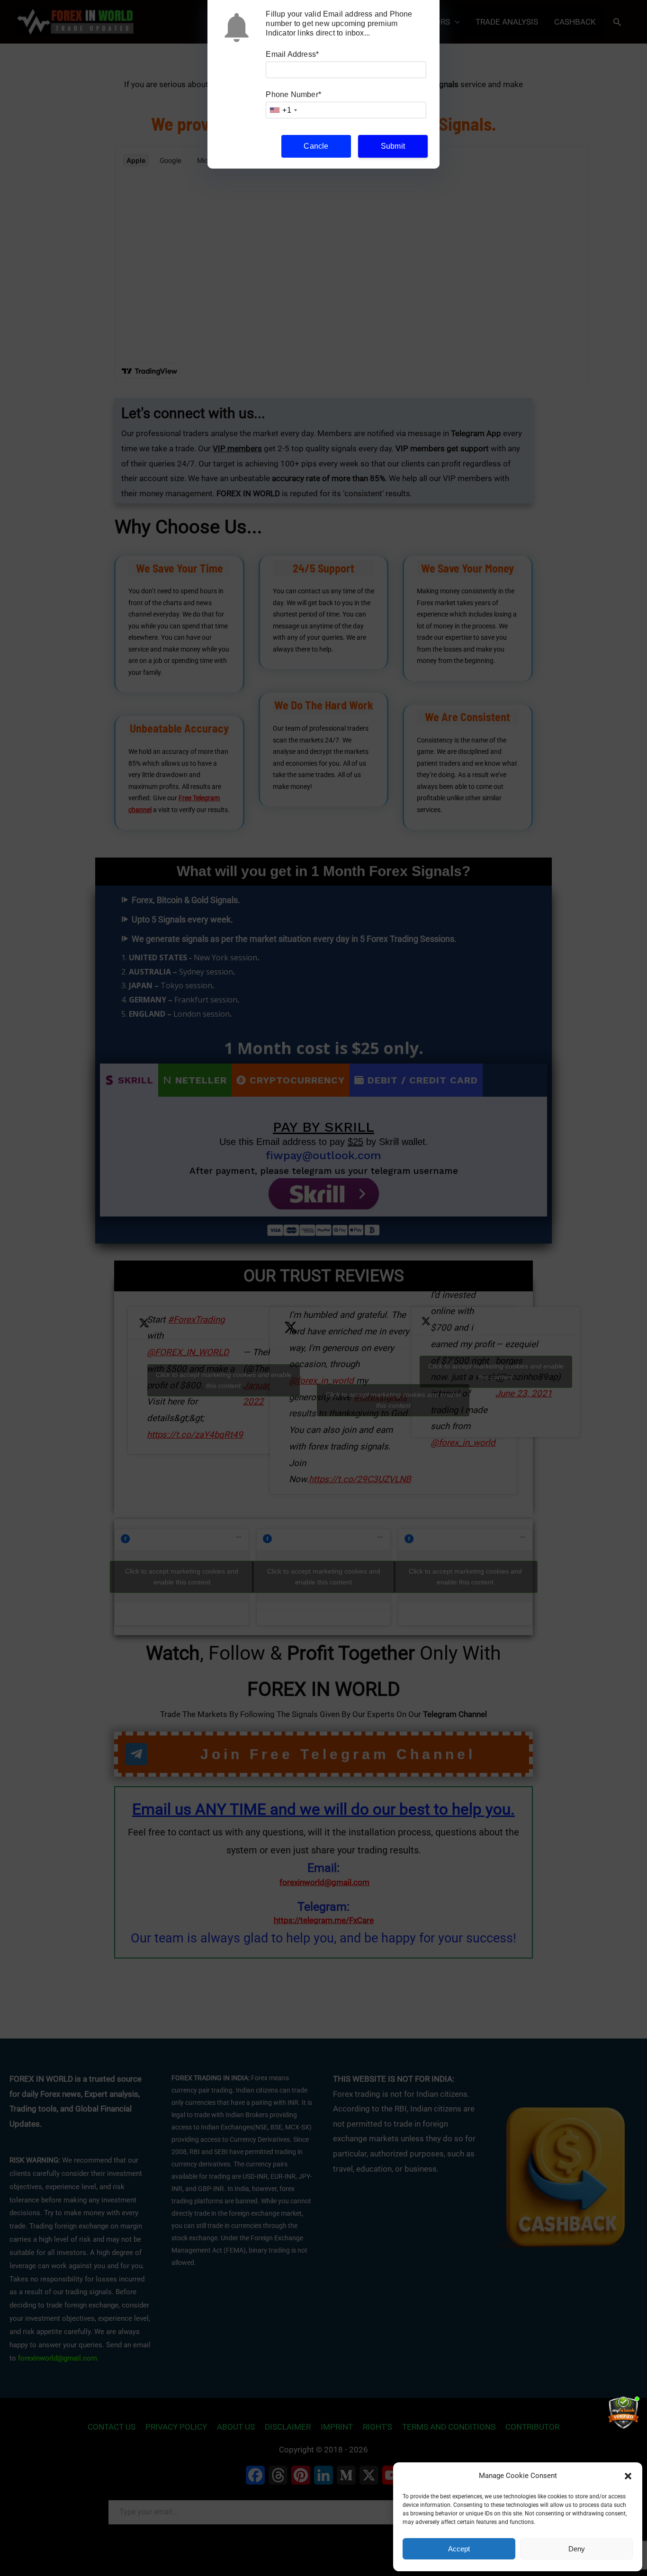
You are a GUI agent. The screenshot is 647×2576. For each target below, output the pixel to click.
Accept (459, 2549)
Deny (577, 2549)
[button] (628, 2476)
